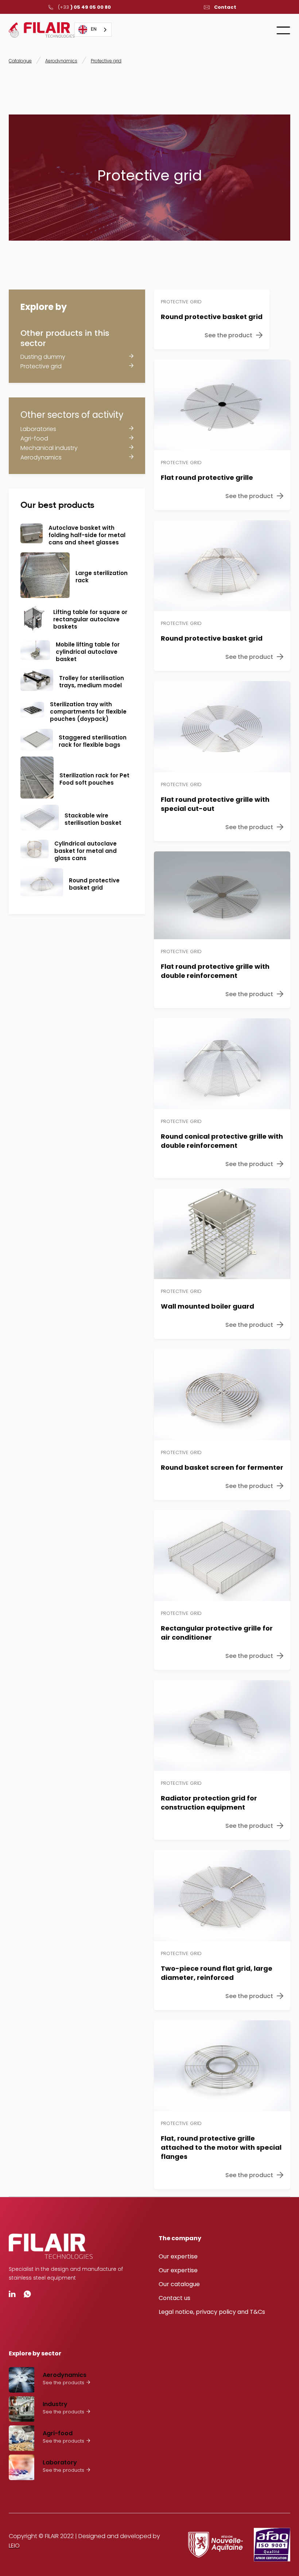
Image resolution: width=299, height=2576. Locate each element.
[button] (283, 30)
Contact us (174, 2298)
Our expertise (178, 2256)
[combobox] (93, 30)
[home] (42, 30)
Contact (225, 7)
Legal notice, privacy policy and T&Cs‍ (212, 2312)
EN (94, 30)
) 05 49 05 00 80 (84, 7)
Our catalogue (179, 2284)
